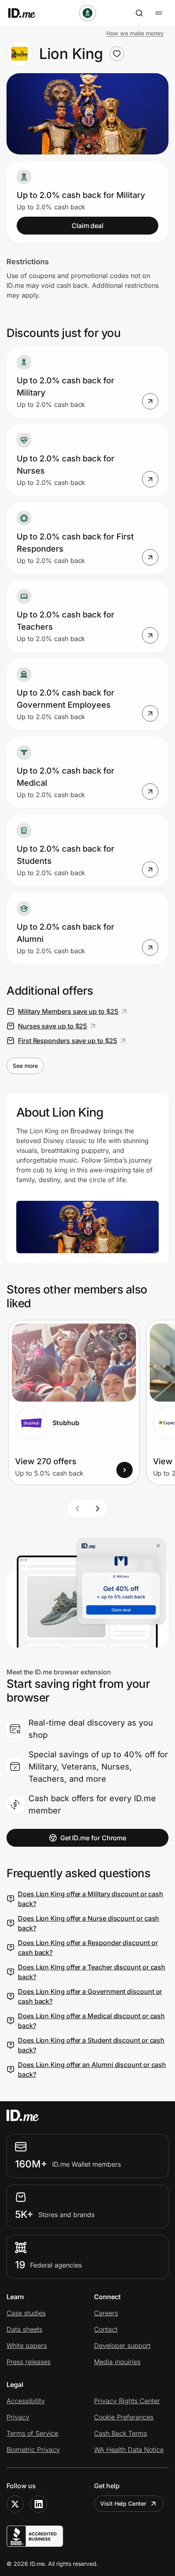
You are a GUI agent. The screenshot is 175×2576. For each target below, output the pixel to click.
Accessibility (26, 2401)
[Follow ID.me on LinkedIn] (39, 2504)
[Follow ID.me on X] (15, 2504)
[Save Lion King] (117, 54)
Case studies (26, 2313)
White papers (27, 2346)
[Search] (139, 13)
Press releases (28, 2362)
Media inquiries (117, 2362)
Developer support (122, 2346)
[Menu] (159, 13)
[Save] (123, 1337)
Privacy (18, 2417)
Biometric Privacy (33, 2450)
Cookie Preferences (124, 2417)
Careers (106, 2313)
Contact (106, 2329)
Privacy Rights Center (127, 2401)
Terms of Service (32, 2433)
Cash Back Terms (120, 2433)
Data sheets (24, 2329)
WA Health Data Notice (129, 2450)
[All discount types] (87, 13)
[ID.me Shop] (27, 13)
